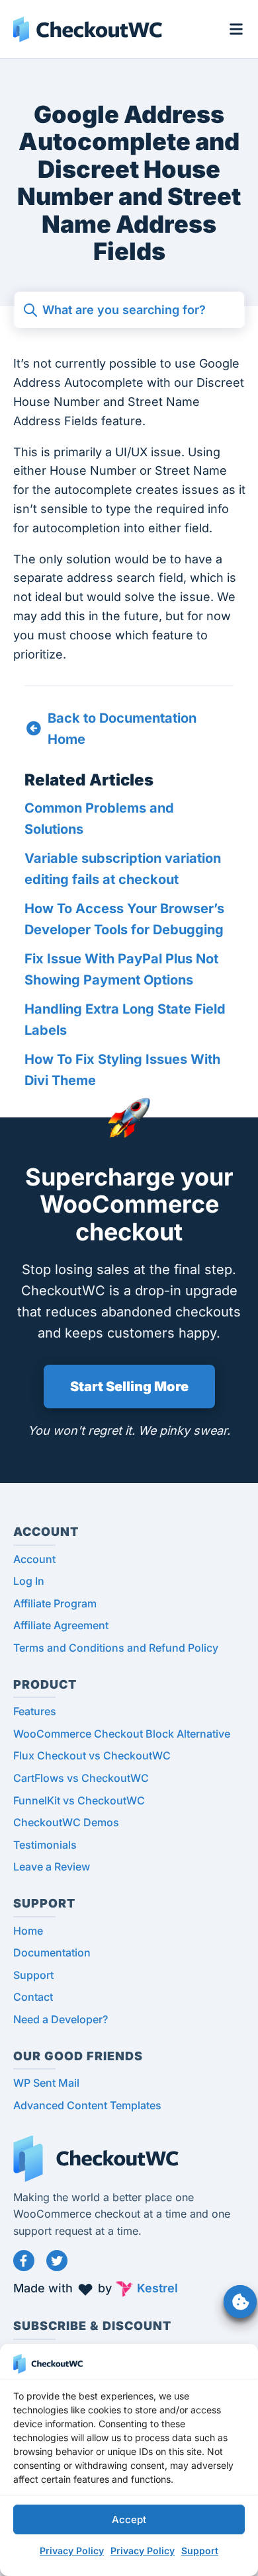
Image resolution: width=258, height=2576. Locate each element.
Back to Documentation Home (122, 729)
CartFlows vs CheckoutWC (81, 1778)
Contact (33, 1997)
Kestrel (157, 2288)
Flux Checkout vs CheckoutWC (92, 1755)
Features (35, 1711)
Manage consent (240, 2302)
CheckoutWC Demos (66, 1822)
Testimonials (45, 1845)
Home (28, 1931)
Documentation (52, 1952)
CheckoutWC (88, 29)
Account (34, 1559)
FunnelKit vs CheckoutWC (79, 1800)
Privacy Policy (72, 2551)
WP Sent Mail (46, 2083)
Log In (29, 1581)
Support (200, 2551)
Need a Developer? (61, 2019)
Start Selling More (129, 1387)
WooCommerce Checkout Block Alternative (122, 1734)
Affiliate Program (55, 1603)
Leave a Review (52, 1867)
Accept (129, 2519)
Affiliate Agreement (61, 1625)
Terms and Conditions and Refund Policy (116, 1648)
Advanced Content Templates (87, 2105)
